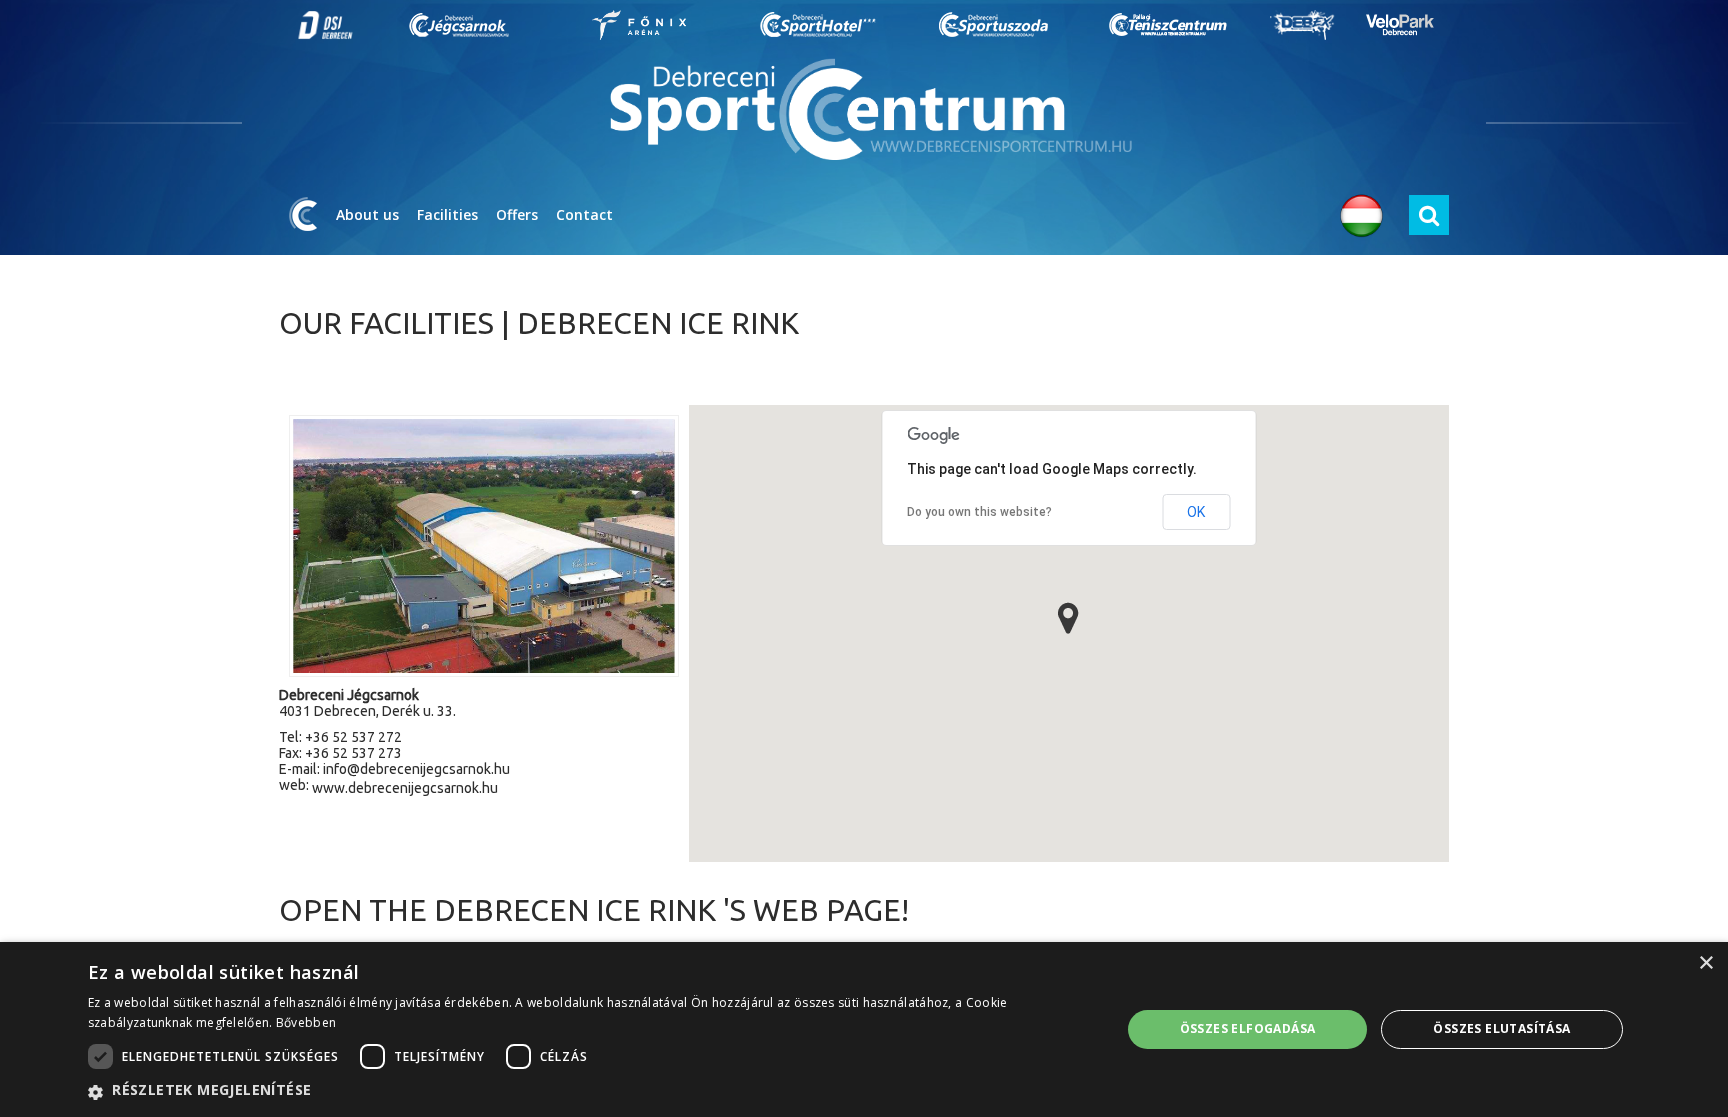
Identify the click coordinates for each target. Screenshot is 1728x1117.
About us (367, 214)
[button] (1069, 618)
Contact (584, 214)
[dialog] (864, 1029)
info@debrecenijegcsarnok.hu (416, 769)
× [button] (1705, 963)
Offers (517, 214)
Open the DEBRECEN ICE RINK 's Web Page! (594, 910)
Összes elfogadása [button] (1248, 1028)
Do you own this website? (979, 512)
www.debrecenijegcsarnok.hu (405, 788)
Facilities (447, 214)
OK (1196, 512)
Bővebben (306, 1022)
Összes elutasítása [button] (1501, 1028)
